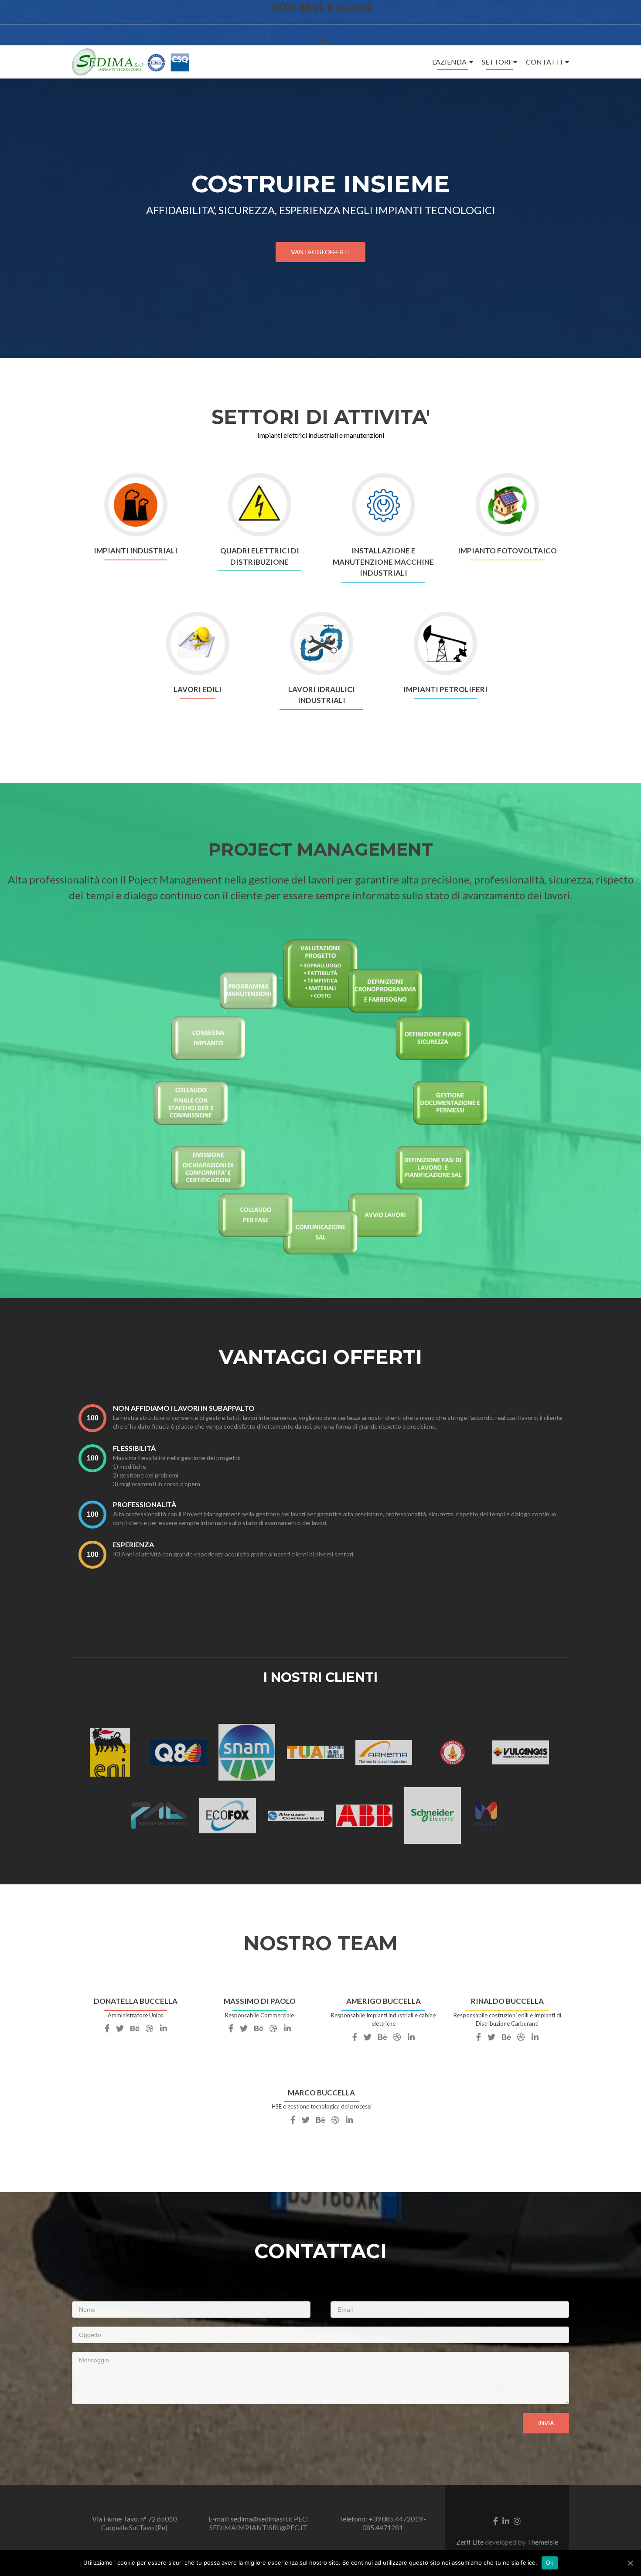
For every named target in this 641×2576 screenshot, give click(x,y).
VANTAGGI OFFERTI (320, 252)
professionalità (145, 1504)
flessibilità (134, 1448)
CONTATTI (544, 62)
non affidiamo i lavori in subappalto (184, 1408)
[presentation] (92, 1418)
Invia (546, 2423)
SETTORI (496, 62)
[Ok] (630, 2563)
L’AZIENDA (449, 62)
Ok (550, 2562)
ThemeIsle (542, 2542)
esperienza (133, 1544)
